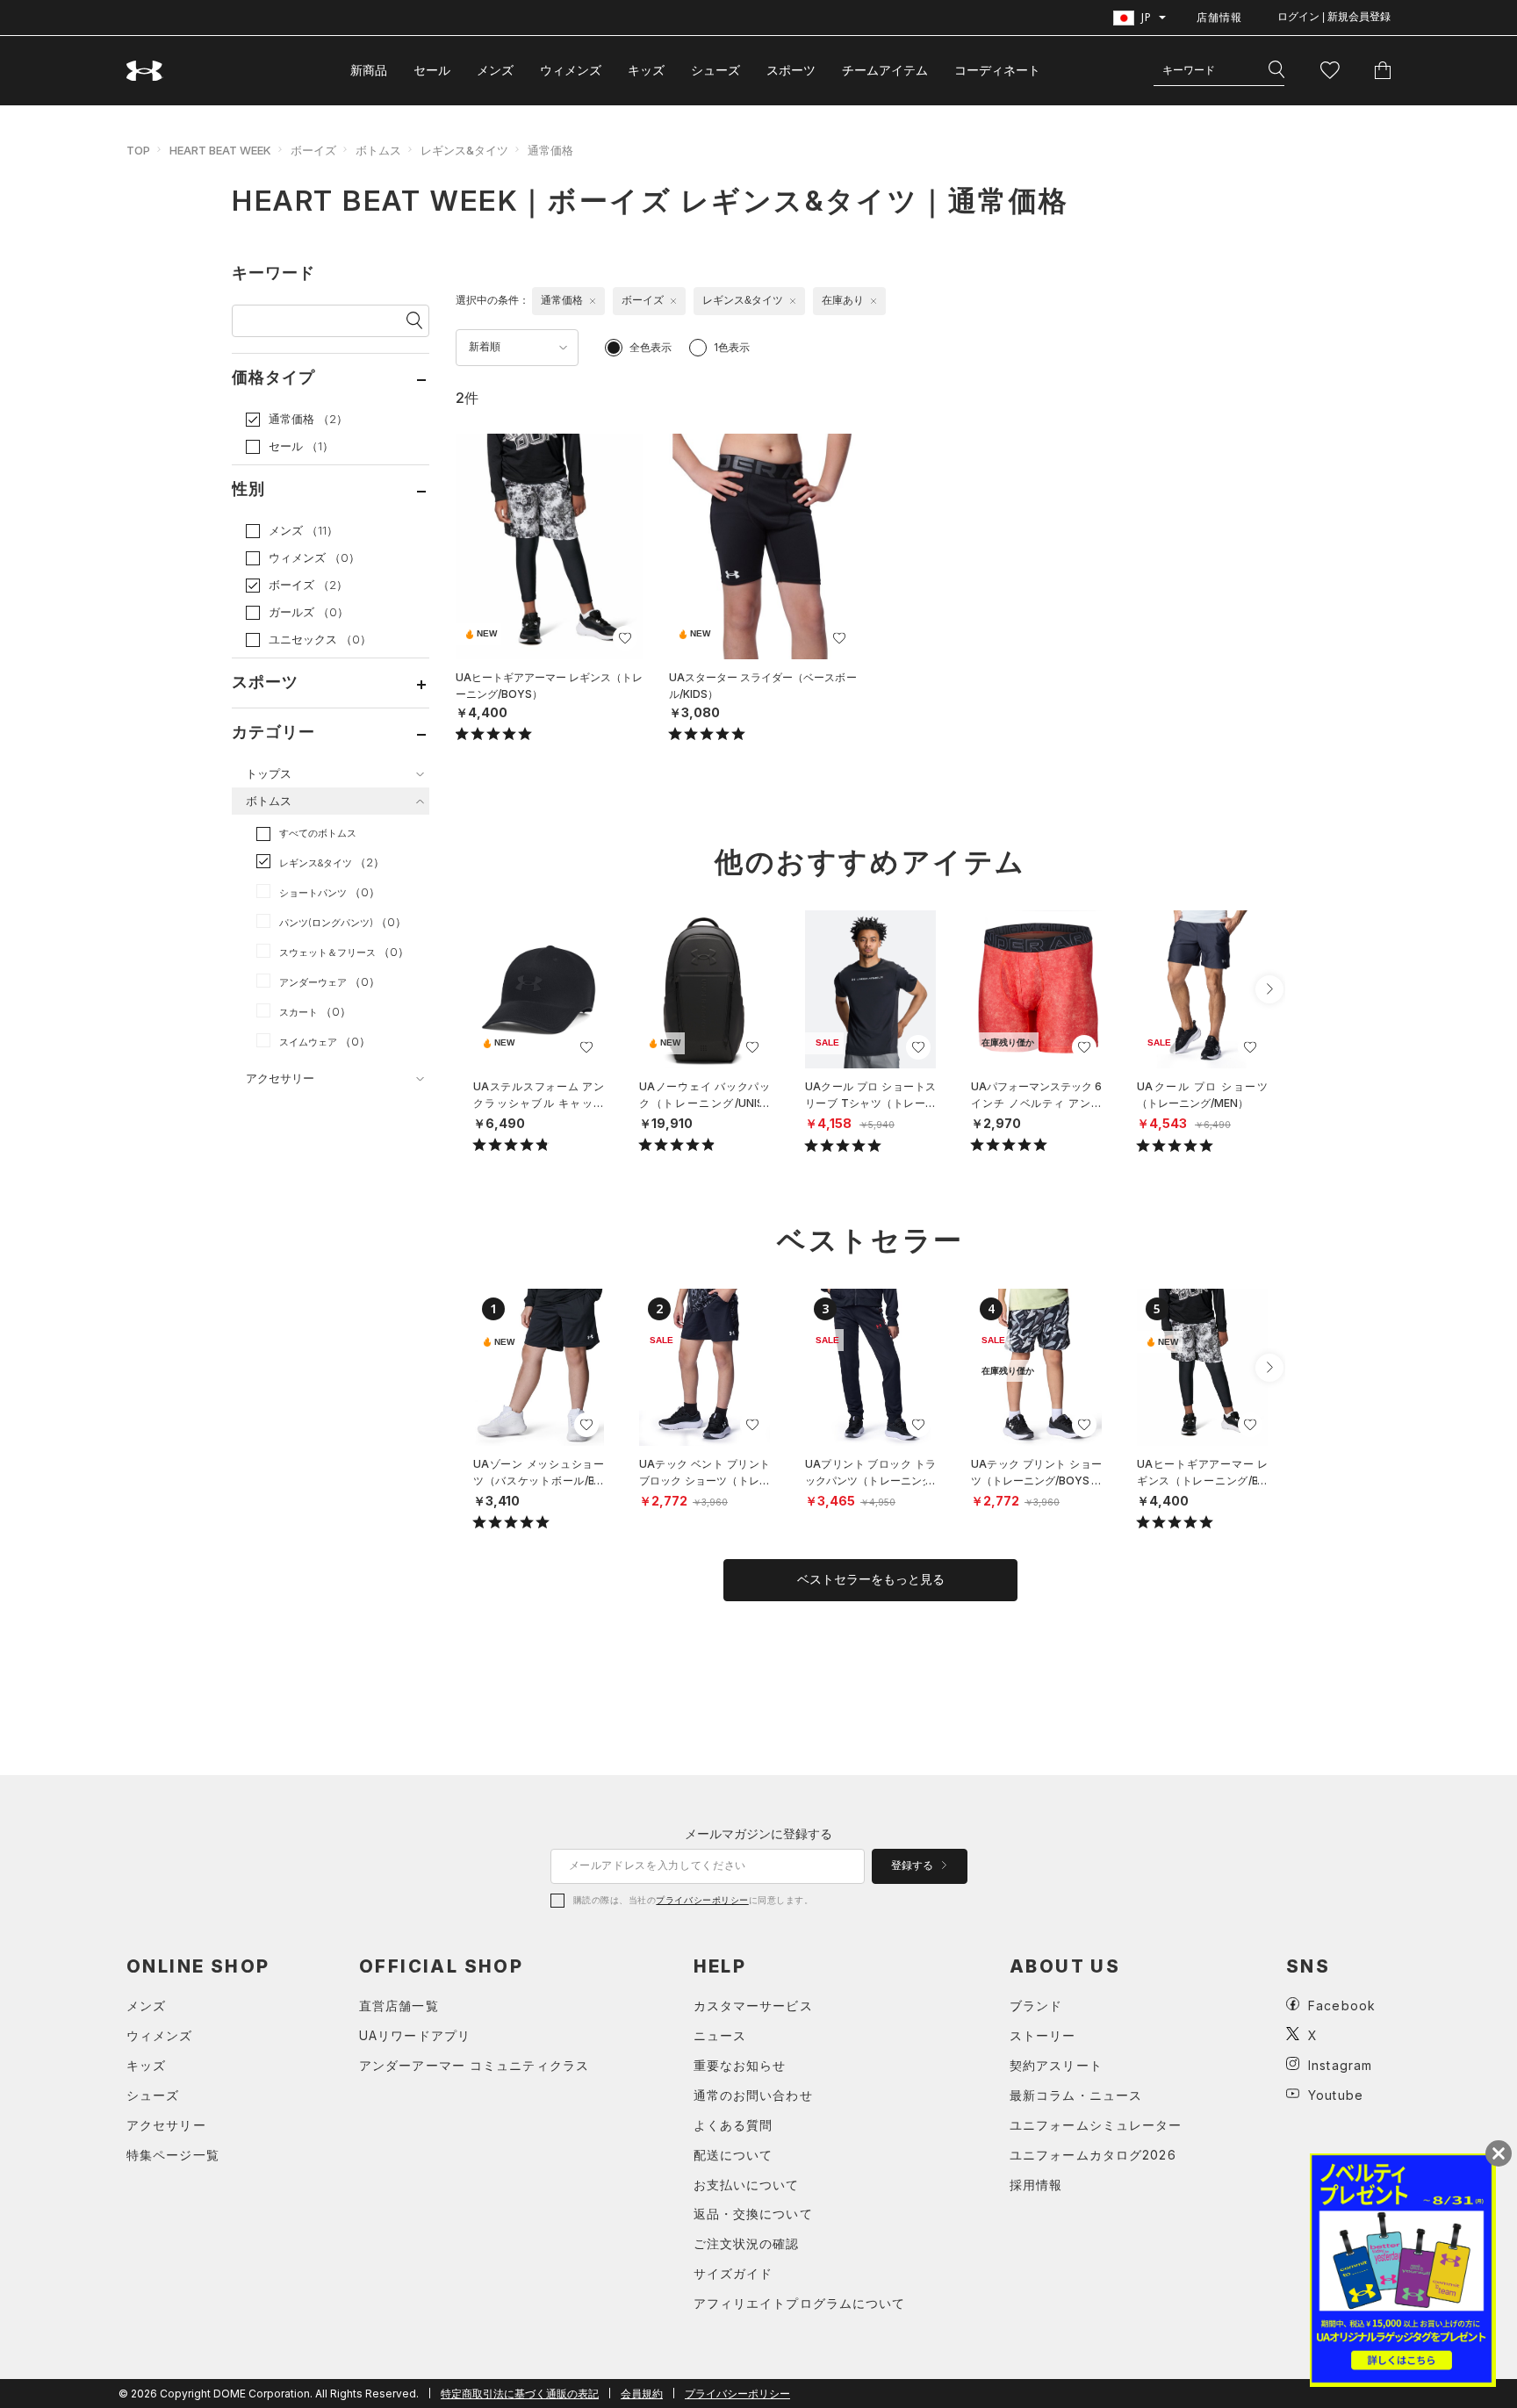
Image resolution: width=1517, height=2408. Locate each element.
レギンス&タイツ (464, 150)
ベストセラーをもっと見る (871, 1579)
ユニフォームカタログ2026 (1093, 2155)
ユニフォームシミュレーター (1096, 2125)
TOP (138, 150)
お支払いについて (747, 2185)
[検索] (1276, 70)
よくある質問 (733, 2125)
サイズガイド (733, 2273)
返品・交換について (753, 2214)
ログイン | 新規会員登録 (1334, 17)
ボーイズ (313, 150)
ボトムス (378, 150)
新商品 (369, 70)
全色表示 (651, 347)
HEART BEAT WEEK (220, 150)
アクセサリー (166, 2125)
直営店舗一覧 (399, 2005)
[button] (1269, 989)
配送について (733, 2155)
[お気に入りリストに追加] (586, 1047)
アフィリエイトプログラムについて (800, 2303)
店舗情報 (1219, 17)
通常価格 (550, 150)
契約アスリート (1056, 2065)
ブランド (1036, 2005)
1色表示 (732, 347)
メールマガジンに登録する (758, 1833)
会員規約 (642, 2394)
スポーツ (791, 70)
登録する (913, 1865)
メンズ (495, 70)
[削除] (593, 301)
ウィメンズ (571, 70)
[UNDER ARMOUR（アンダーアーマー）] (145, 71)
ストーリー (1043, 2035)
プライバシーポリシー (702, 1900)
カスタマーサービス (753, 2005)
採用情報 (1036, 2185)
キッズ (646, 70)
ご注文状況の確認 (747, 2243)
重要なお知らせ (740, 2065)
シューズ (715, 70)
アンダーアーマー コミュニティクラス (474, 2065)
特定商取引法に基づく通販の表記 (520, 2394)
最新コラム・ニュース (1076, 2095)
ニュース (720, 2035)
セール (432, 70)
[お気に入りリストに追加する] (625, 638)
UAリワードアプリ (415, 2035)
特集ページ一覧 (173, 2155)
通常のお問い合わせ (753, 2095)
